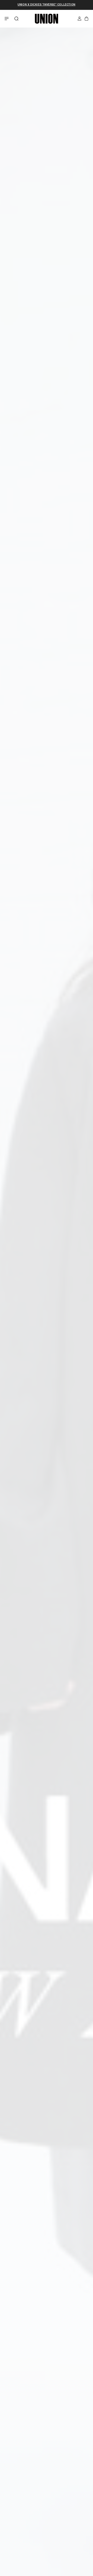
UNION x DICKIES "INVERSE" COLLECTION (47, 5)
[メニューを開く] (7, 19)
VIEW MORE (67, 2531)
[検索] (17, 19)
